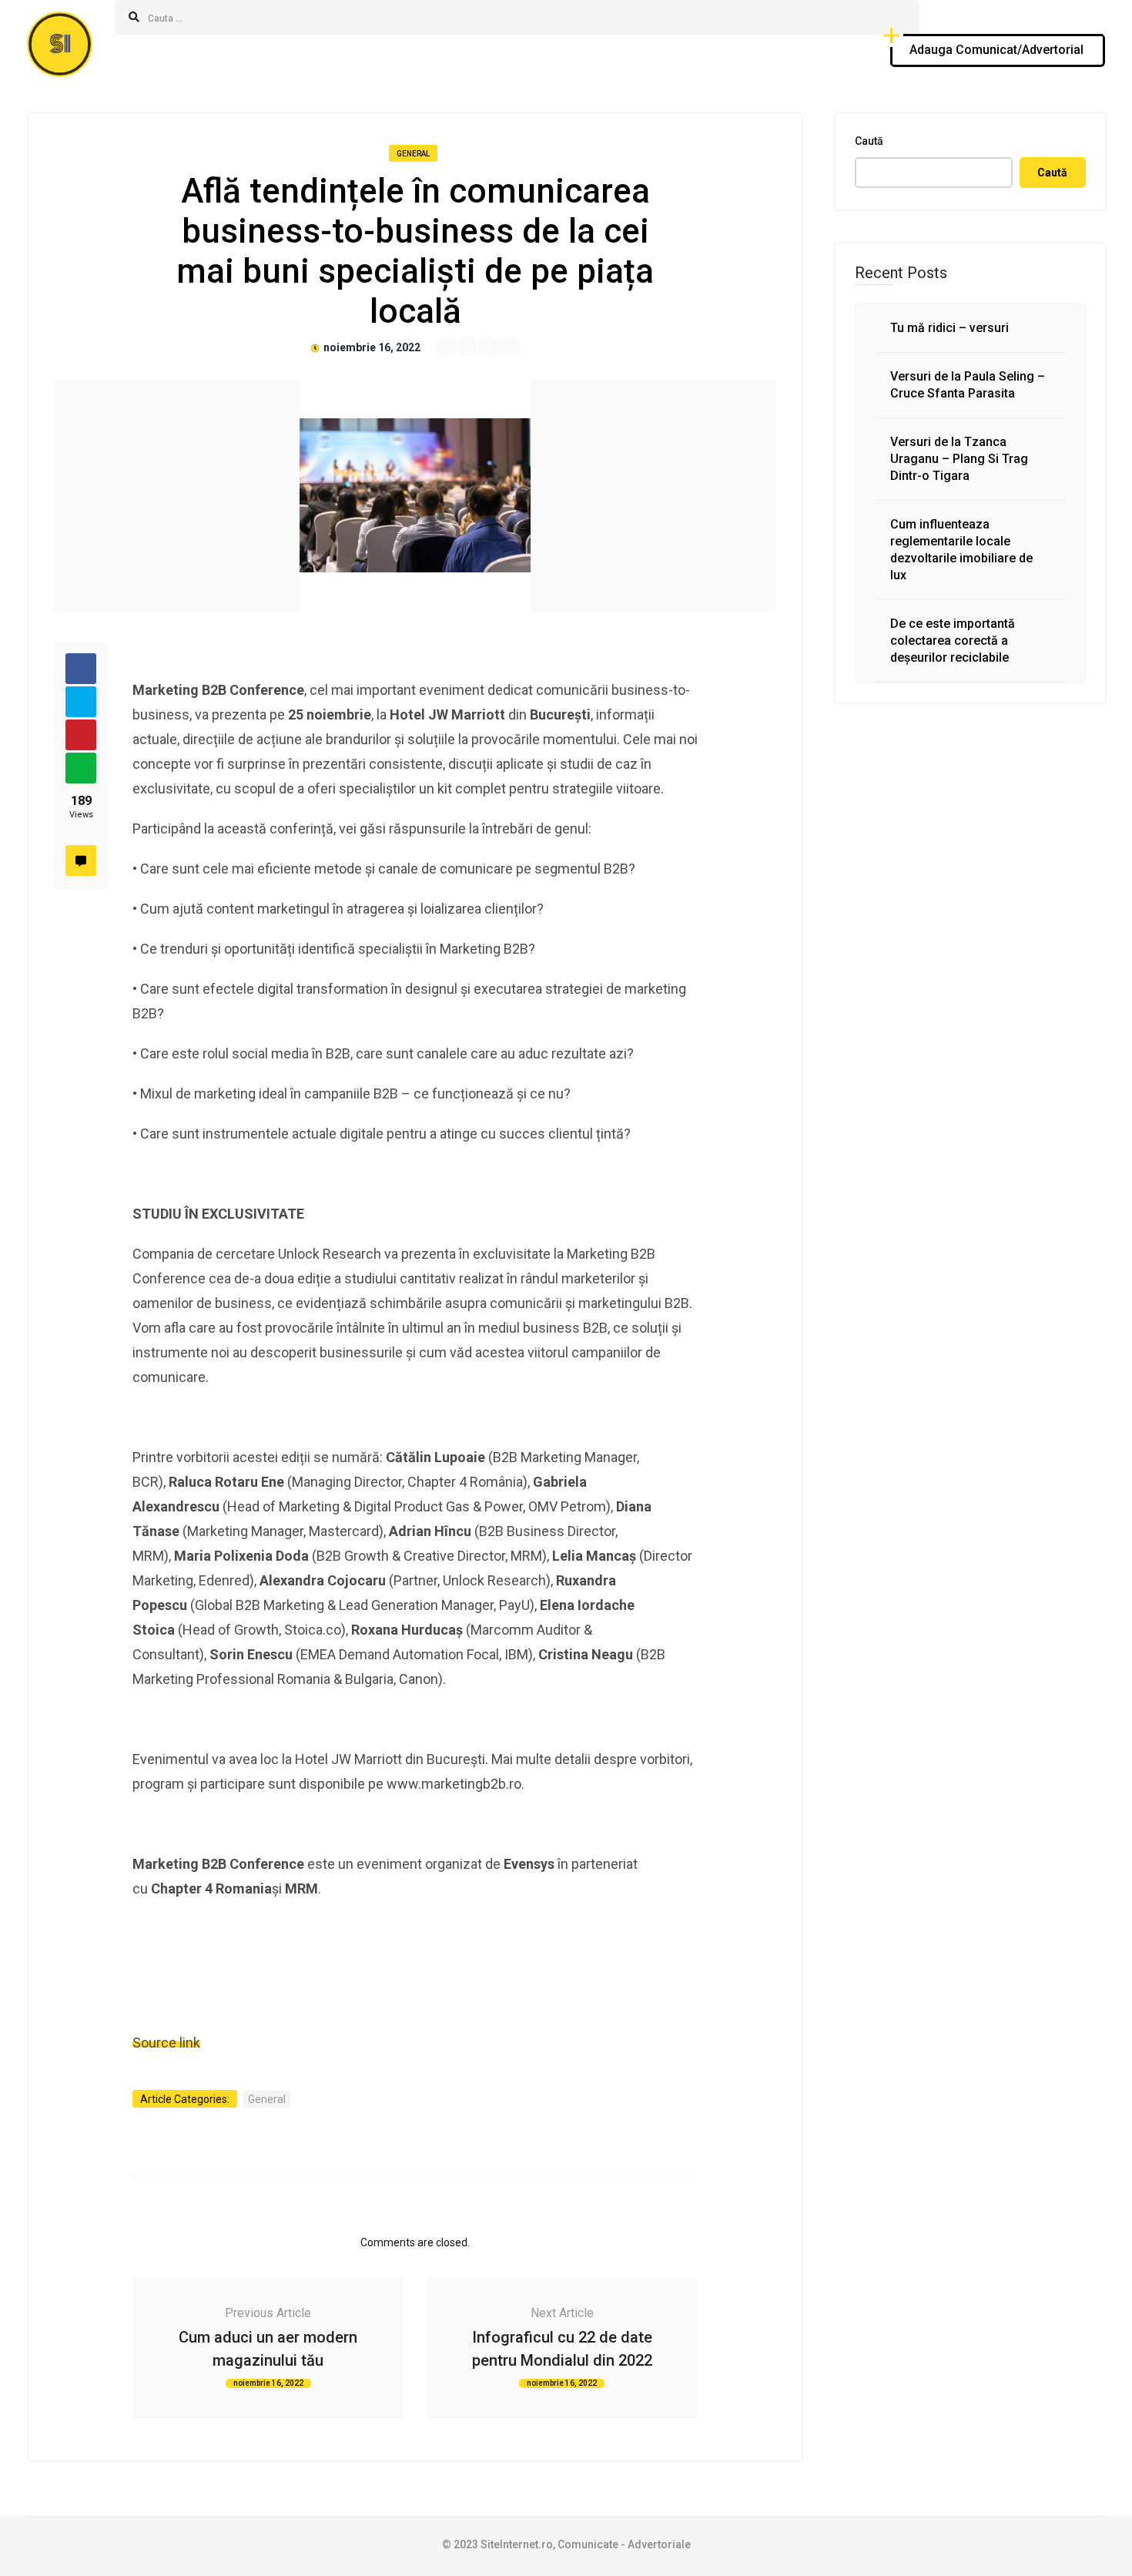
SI (60, 44)
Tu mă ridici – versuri (949, 328)
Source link (166, 2043)
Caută (869, 141)
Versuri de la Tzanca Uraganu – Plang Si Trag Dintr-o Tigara (959, 459)
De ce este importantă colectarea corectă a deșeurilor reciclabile (953, 641)
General (413, 154)
